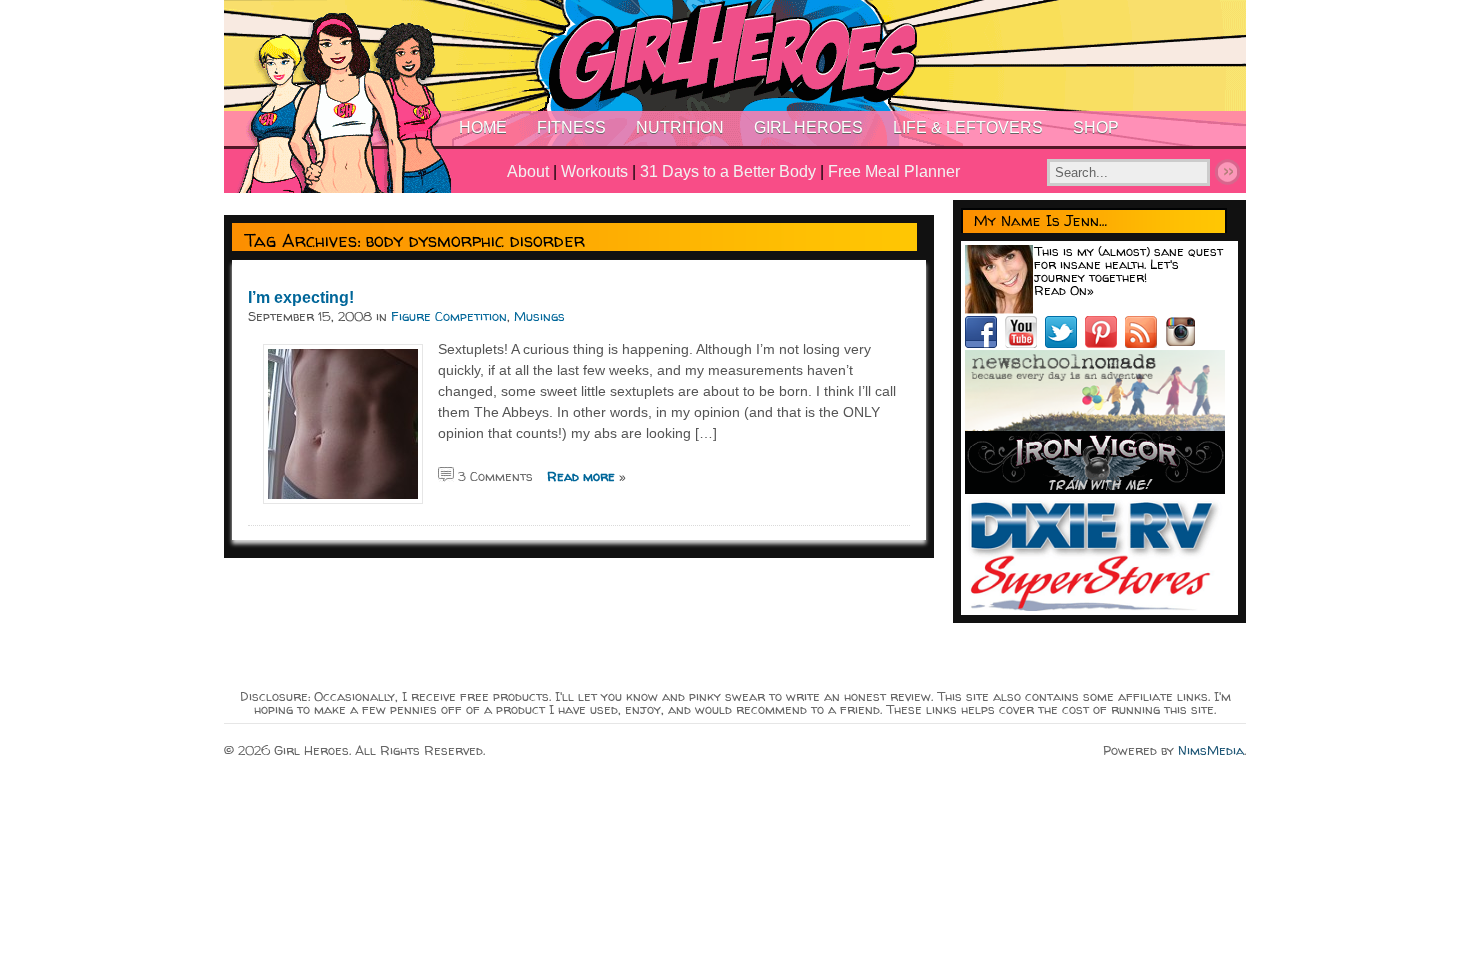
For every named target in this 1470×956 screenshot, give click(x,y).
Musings (539, 316)
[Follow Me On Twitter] (1065, 343)
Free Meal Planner (894, 171)
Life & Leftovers (968, 127)
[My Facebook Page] (985, 343)
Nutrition (680, 127)
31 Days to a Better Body (728, 171)
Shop (1096, 127)
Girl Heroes (808, 127)
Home (483, 127)
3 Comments (495, 476)
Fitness (571, 127)
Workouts (594, 171)
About (528, 171)
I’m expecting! (301, 297)
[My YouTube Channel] (1025, 343)
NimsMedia (1211, 750)
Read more (581, 476)
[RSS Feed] (1145, 343)
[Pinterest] (1105, 343)
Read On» (1064, 290)
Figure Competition (449, 316)
